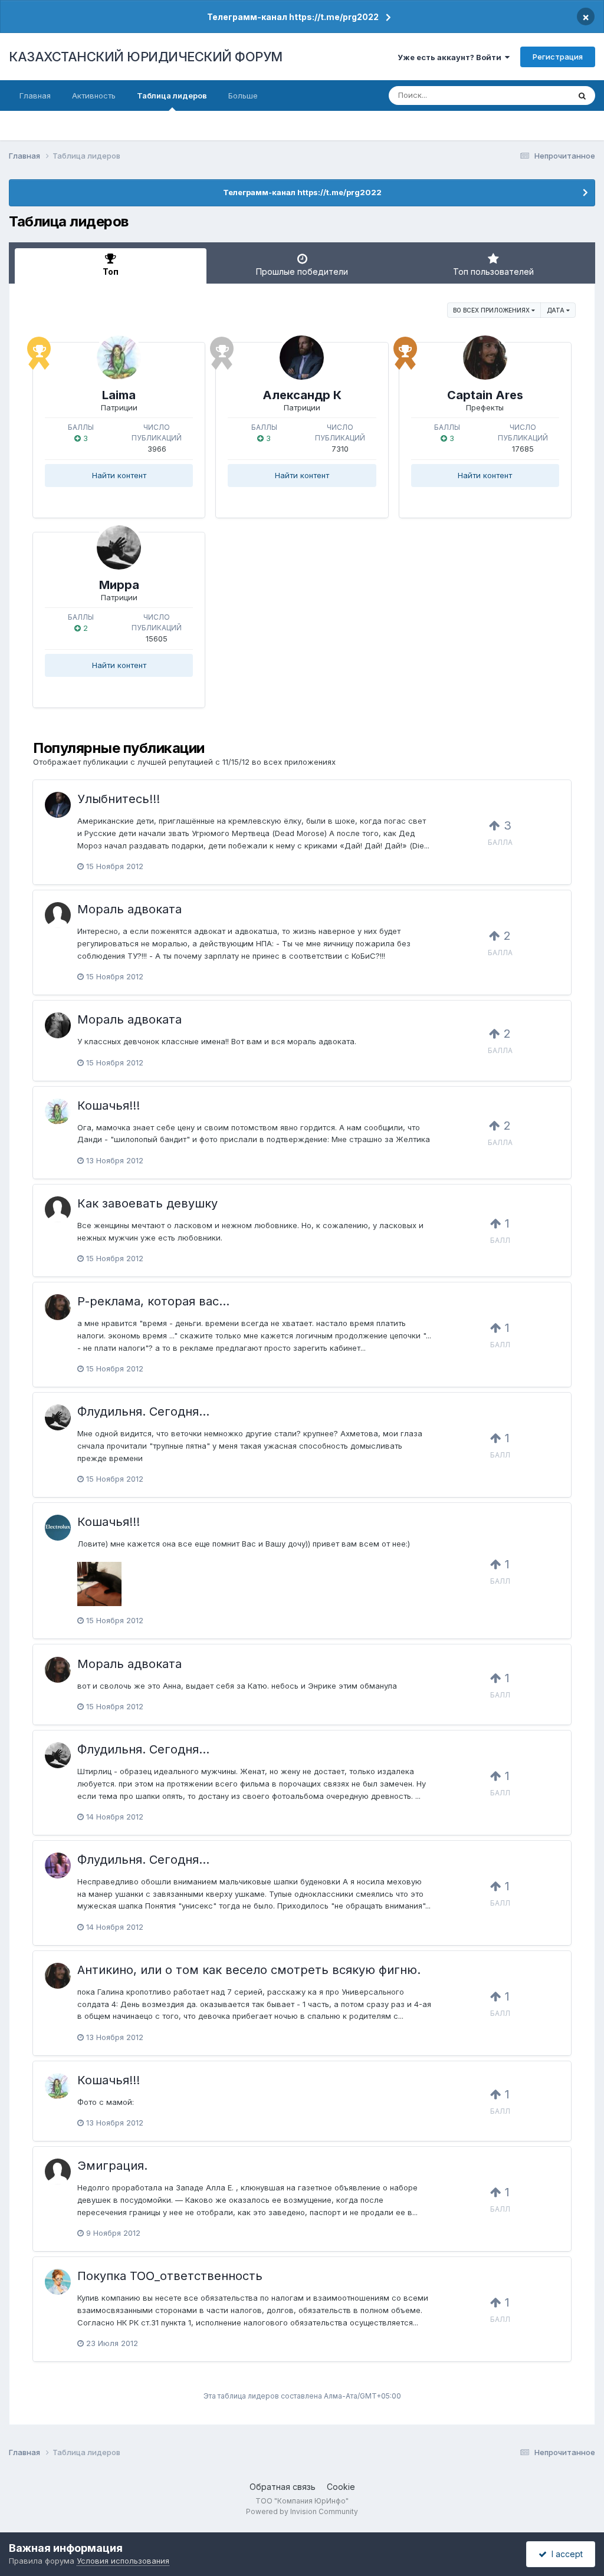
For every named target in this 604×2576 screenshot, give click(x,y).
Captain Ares (485, 395)
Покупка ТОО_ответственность (170, 2276)
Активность (94, 96)
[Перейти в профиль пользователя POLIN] (58, 2282)
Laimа (119, 395)
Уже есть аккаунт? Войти (451, 57)
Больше (243, 96)
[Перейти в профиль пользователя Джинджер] (58, 1866)
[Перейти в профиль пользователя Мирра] (119, 547)
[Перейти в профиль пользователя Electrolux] (58, 1528)
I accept (565, 2554)
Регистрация (558, 57)
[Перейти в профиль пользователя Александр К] (302, 358)
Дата (557, 310)
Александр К (302, 395)
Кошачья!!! (109, 1106)
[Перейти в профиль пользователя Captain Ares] (485, 358)
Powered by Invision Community (302, 2511)
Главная (35, 96)
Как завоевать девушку (147, 1203)
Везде (542, 95)
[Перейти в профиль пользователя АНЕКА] (58, 1025)
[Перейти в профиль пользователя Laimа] (119, 358)
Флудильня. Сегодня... (143, 1412)
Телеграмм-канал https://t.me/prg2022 (293, 17)
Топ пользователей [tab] (493, 272)
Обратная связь (283, 2487)
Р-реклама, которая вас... (153, 1301)
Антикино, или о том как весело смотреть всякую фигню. (249, 1970)
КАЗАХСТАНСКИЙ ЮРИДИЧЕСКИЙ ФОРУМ (146, 57)
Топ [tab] (111, 272)
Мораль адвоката (129, 909)
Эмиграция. (112, 2166)
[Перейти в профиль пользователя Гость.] (58, 1209)
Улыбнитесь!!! (119, 799)
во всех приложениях (492, 310)
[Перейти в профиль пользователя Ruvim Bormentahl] (58, 915)
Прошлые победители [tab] (302, 272)
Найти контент (119, 475)
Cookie (341, 2487)
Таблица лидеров (172, 96)
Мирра (119, 585)
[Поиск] (582, 96)
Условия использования (123, 2561)
